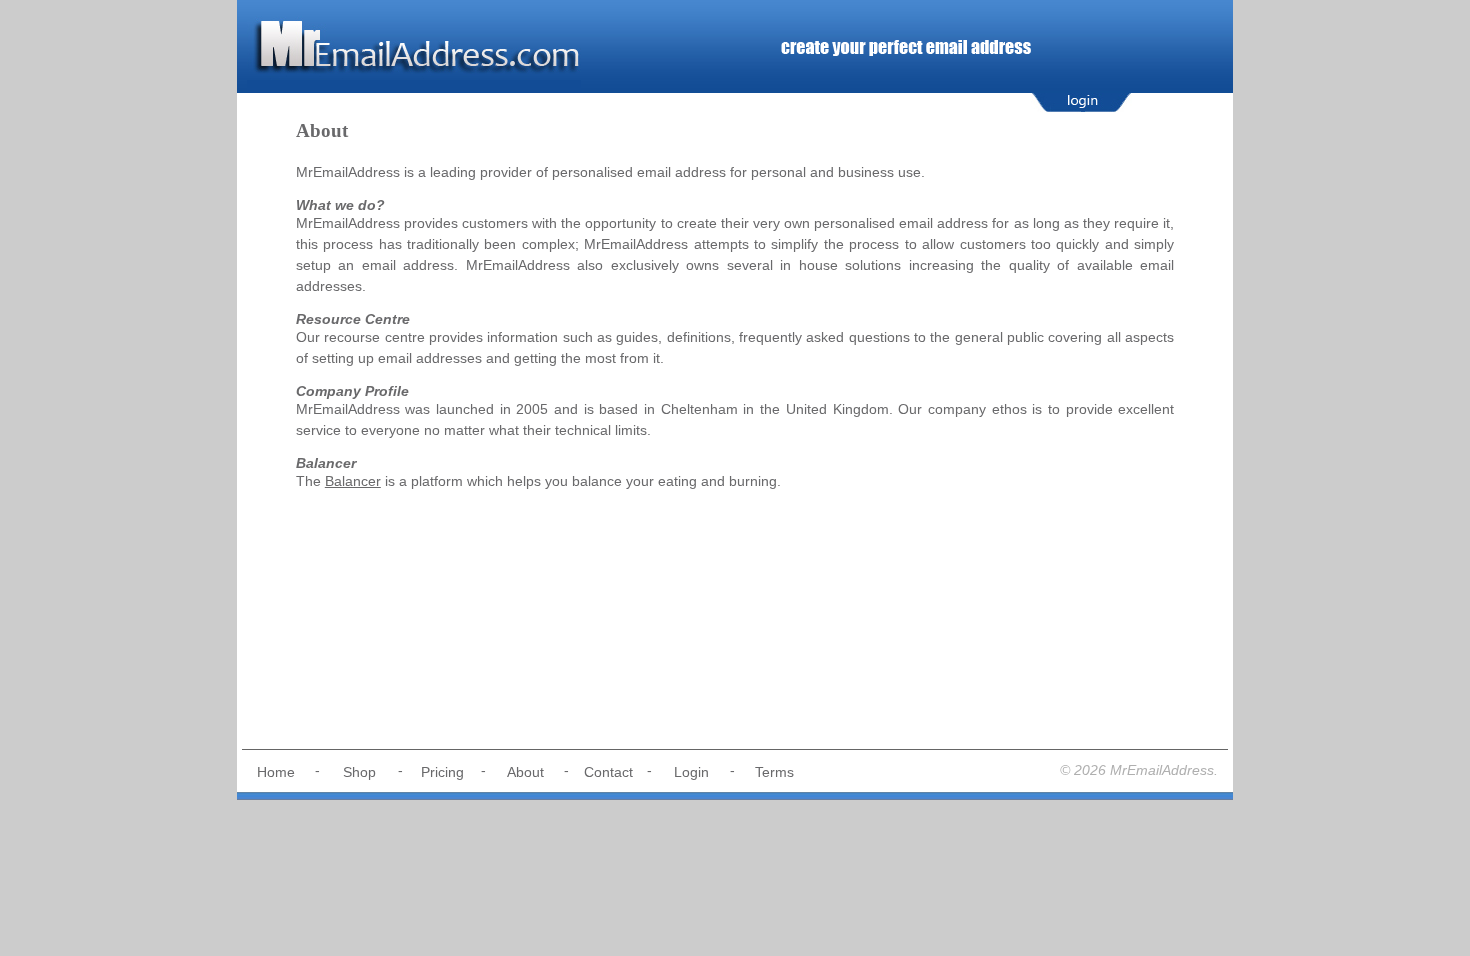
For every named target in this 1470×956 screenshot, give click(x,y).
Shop (359, 772)
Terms (774, 772)
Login (691, 772)
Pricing (442, 772)
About (525, 772)
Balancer (353, 481)
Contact (608, 772)
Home (276, 772)
